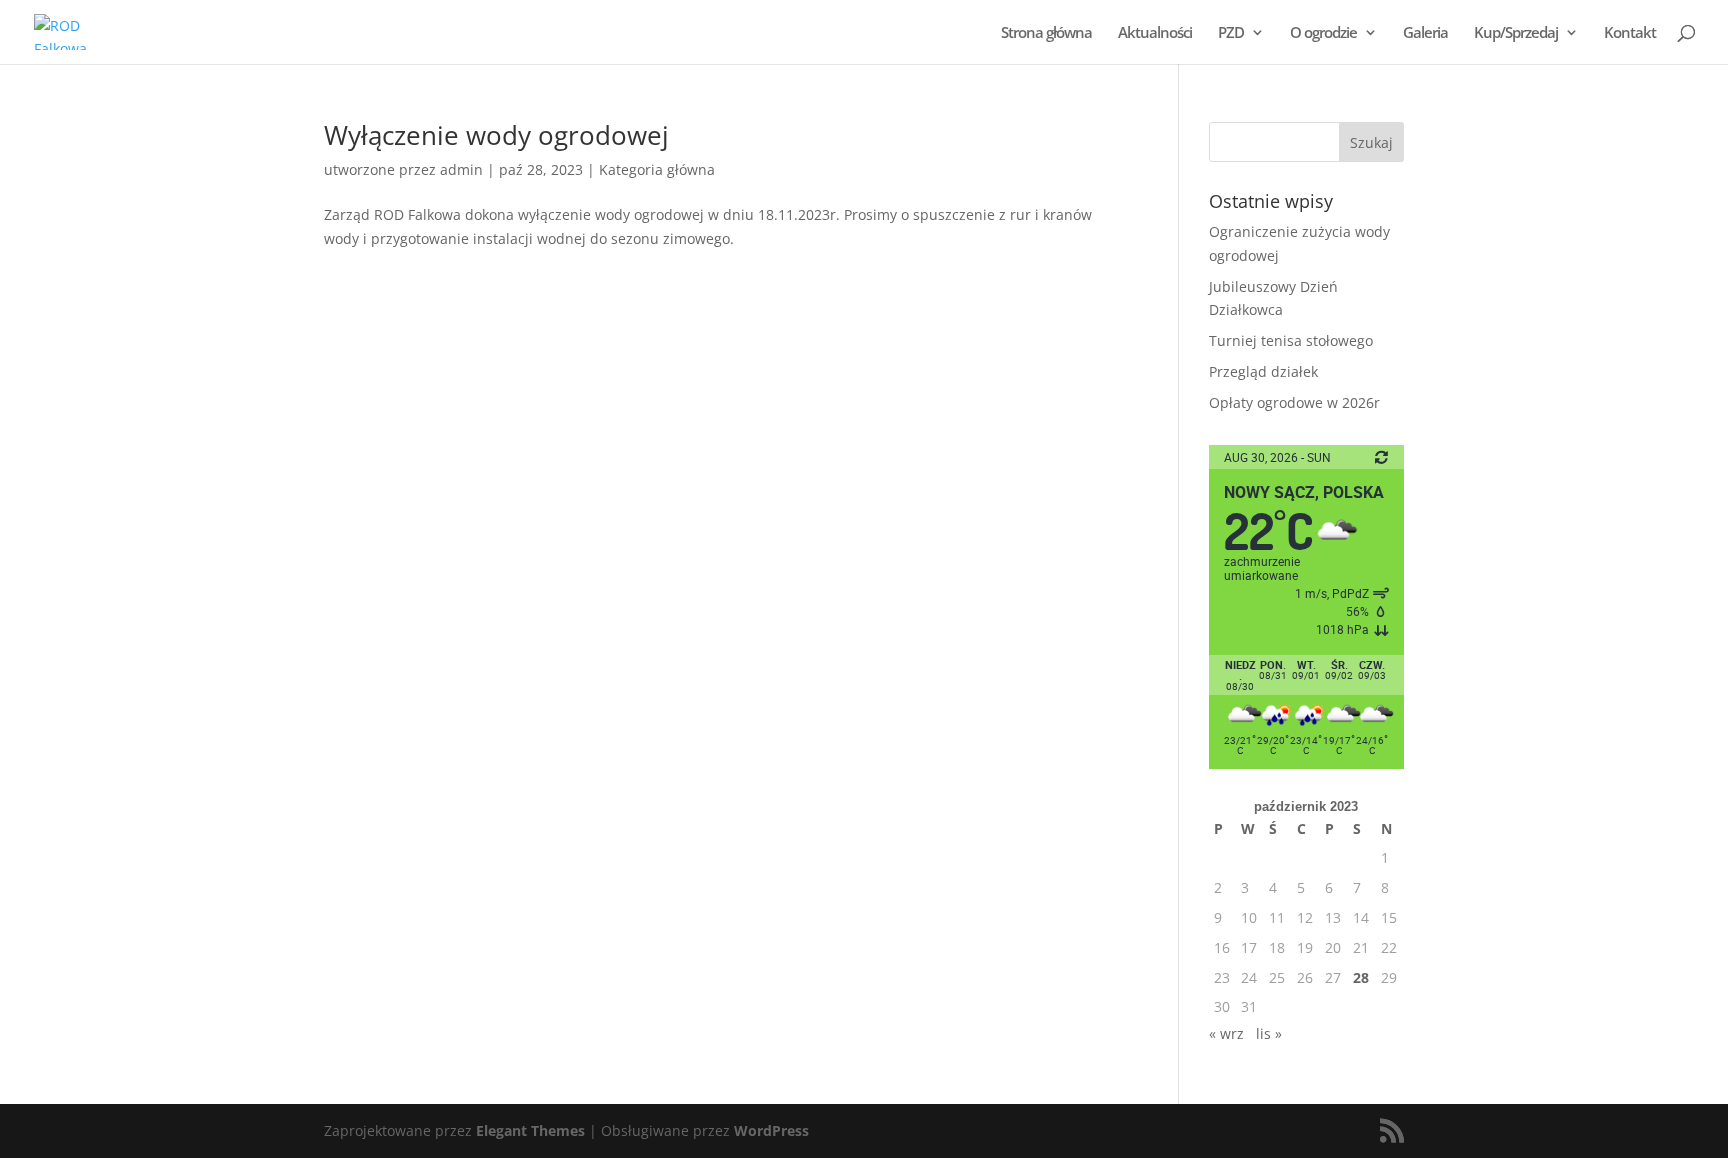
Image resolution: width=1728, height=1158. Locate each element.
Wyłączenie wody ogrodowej (496, 135)
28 (1361, 977)
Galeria (1425, 33)
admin (461, 169)
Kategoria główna (657, 169)
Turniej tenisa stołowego (1291, 340)
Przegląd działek (1263, 371)
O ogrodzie (1323, 33)
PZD (1231, 33)
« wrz (1226, 1033)
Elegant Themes (530, 1130)
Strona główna (1046, 33)
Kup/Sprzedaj (1516, 33)
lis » (1269, 1033)
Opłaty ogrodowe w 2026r (1294, 402)
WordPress (771, 1130)
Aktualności (1155, 33)
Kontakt (1630, 33)
